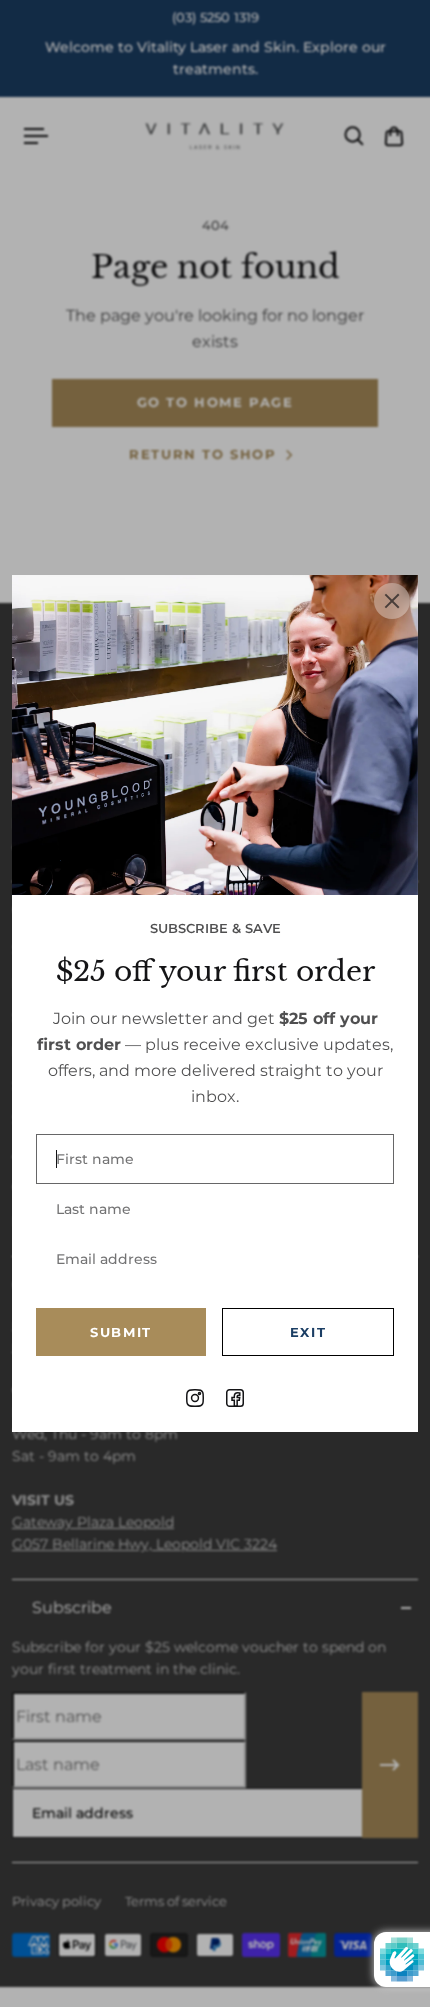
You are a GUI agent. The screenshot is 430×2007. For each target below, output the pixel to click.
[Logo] (215, 136)
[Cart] (394, 136)
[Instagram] (195, 1398)
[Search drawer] (354, 136)
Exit (308, 1332)
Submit (121, 1332)
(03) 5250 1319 (215, 17)
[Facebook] (235, 1398)
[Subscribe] (390, 1765)
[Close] (392, 601)
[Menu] (36, 136)
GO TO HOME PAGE (215, 402)
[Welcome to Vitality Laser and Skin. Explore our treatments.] (215, 58)
